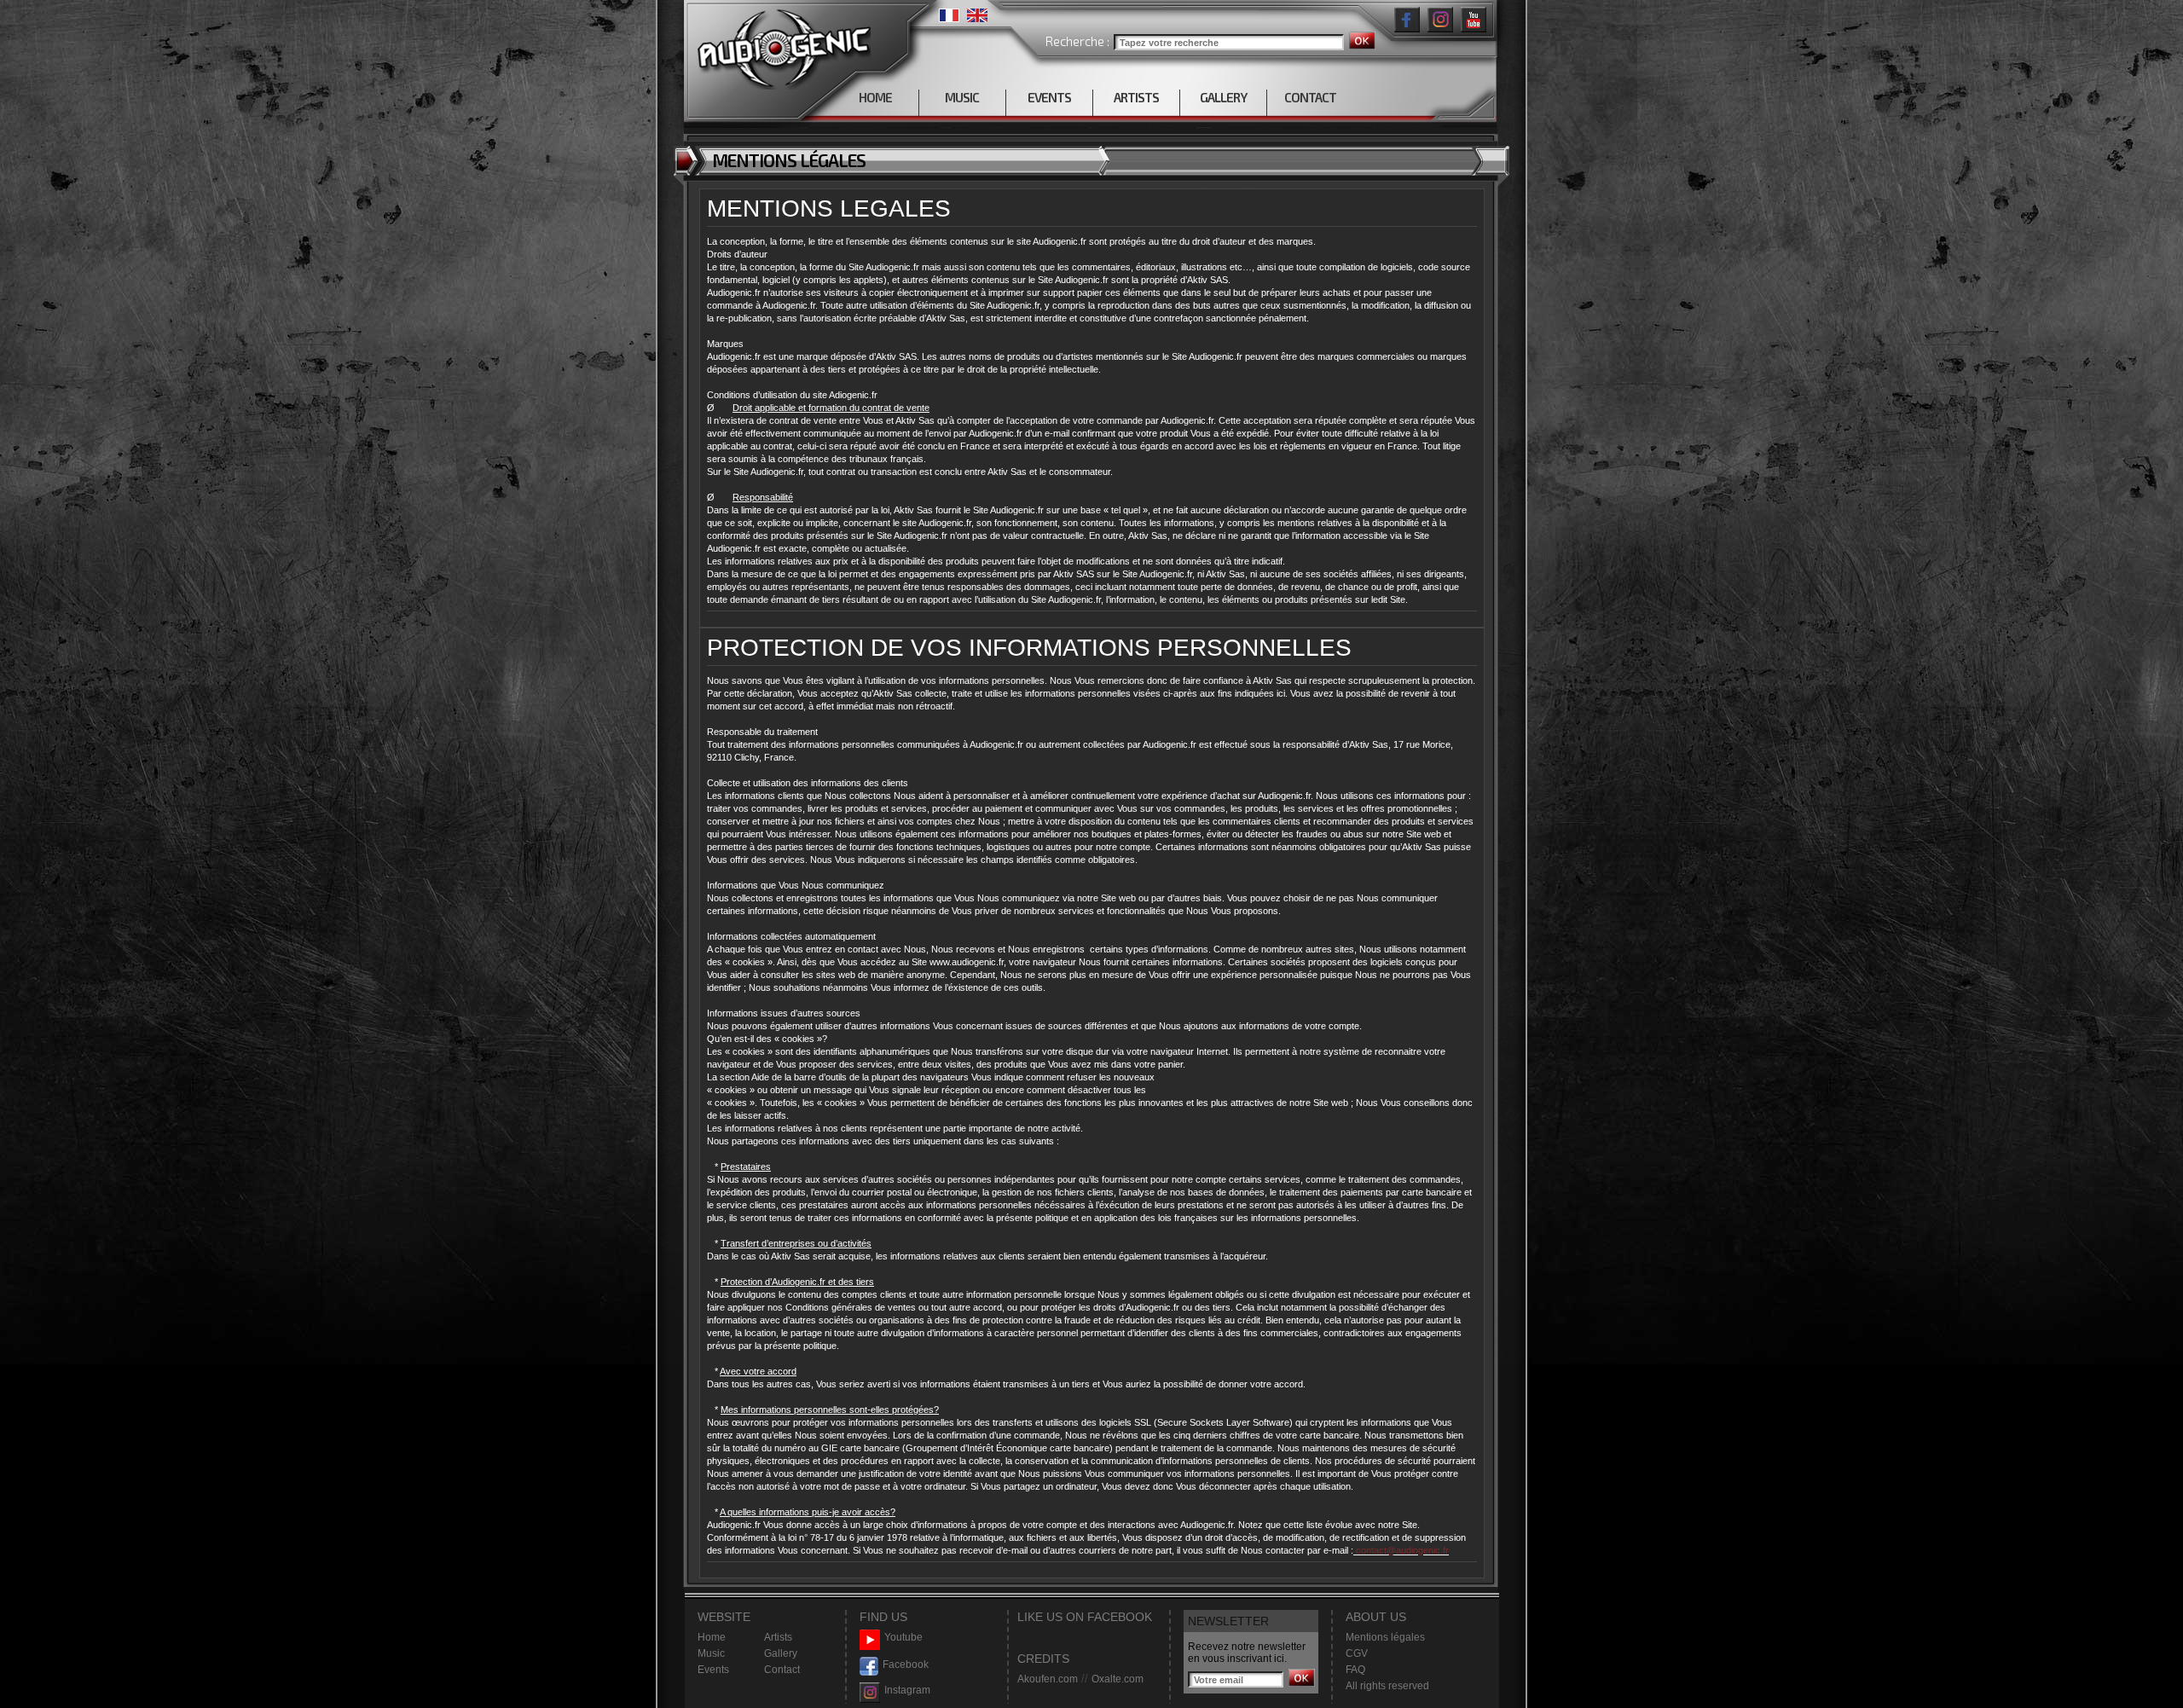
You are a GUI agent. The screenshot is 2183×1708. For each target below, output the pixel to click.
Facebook (906, 1665)
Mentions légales (1385, 1637)
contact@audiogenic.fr (1401, 1550)
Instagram (907, 1690)
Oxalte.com (1118, 1679)
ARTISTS (1136, 97)
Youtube (903, 1637)
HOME (875, 97)
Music (711, 1653)
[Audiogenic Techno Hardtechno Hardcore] (781, 45)
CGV (1357, 1653)
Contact (782, 1670)
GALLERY (1223, 97)
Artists (778, 1637)
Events (713, 1670)
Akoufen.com (1048, 1679)
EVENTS (1049, 97)
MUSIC (962, 97)
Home (712, 1637)
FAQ (1355, 1670)
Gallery (781, 1653)
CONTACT (1310, 97)
